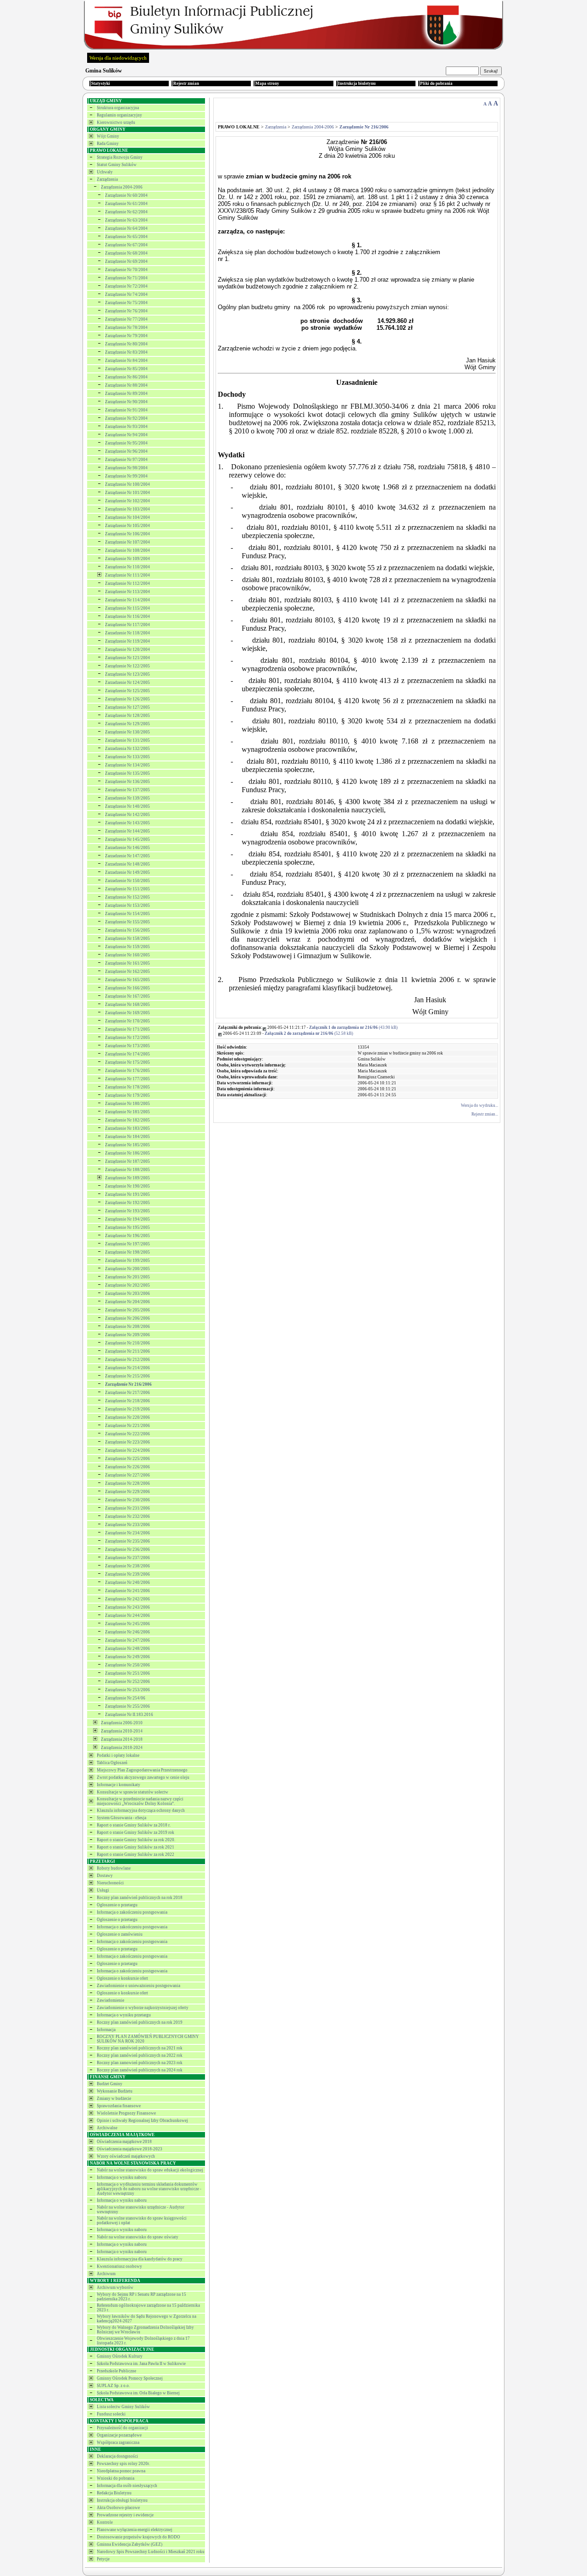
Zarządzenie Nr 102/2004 (127, 501)
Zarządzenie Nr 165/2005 (127, 980)
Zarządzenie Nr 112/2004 (127, 583)
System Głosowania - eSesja (122, 1818)
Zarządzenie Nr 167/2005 (127, 996)
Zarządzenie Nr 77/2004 (126, 319)
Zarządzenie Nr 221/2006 (127, 1426)
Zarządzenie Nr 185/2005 (127, 1145)
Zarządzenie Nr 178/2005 (127, 1087)
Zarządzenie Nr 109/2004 (127, 559)
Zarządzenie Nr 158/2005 (127, 938)
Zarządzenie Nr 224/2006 (127, 1450)
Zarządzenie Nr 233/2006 (127, 1525)
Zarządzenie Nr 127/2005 (127, 707)
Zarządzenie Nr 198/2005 (127, 1252)
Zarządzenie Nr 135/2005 (127, 773)
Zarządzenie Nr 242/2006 (127, 1599)
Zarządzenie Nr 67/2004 (126, 245)
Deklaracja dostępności (117, 2456)
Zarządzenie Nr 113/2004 (127, 592)
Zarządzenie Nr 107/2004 (127, 542)
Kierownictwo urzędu (116, 122)
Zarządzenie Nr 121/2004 (127, 658)
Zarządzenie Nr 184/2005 (127, 1137)
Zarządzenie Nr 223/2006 (127, 1442)
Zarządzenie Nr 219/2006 (127, 1409)
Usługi (103, 1890)
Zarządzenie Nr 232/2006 (127, 1516)
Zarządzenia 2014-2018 (122, 1739)
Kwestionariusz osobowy (119, 2266)
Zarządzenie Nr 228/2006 (127, 1483)
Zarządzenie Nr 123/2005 (127, 674)
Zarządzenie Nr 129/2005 (127, 724)
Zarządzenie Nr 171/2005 (127, 1029)
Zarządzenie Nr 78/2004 (126, 328)
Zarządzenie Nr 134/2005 (127, 765)
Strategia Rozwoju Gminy (120, 157)
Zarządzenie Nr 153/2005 (127, 905)
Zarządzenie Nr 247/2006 (127, 1640)
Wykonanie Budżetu (115, 2091)
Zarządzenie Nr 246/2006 (127, 1632)
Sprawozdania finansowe (119, 2106)
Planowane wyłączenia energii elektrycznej (135, 2530)
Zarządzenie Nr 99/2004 (126, 476)
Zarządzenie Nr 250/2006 (127, 1665)
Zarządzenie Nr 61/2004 (126, 204)
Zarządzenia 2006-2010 (122, 1723)
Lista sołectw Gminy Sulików (123, 2407)
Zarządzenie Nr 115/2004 (127, 608)
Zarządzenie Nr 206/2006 (127, 1318)
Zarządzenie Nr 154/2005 (127, 914)
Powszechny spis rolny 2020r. (123, 2464)
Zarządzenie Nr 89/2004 (126, 394)
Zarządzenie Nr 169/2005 (127, 1013)
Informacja (106, 2030)
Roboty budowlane (114, 1868)
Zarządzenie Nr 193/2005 (127, 1211)
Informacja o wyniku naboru (122, 2177)
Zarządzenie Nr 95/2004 (126, 443)
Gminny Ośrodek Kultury (120, 2356)
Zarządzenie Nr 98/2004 (126, 468)
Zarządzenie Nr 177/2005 (127, 1079)
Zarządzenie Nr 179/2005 (127, 1095)
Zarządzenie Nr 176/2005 (127, 1071)
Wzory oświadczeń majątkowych (126, 2156)
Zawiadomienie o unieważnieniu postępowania (138, 1986)
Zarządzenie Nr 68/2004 (126, 253)
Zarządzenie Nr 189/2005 (127, 1178)
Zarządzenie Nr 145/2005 (127, 839)
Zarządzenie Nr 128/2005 (127, 716)
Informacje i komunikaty (119, 1785)
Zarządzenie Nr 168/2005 (127, 1005)
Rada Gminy (108, 144)
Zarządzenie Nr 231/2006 (127, 1508)
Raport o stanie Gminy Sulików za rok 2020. (136, 1840)
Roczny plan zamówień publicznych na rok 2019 (140, 2022)
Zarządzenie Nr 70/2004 (126, 270)
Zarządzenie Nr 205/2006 (127, 1310)
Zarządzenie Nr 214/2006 (127, 1368)
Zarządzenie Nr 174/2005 (127, 1054)
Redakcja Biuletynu (114, 2493)
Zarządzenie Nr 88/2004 (126, 385)
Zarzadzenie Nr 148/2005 (127, 864)
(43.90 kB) (353, 1027)
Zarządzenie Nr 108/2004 (127, 550)
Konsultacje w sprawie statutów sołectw (133, 1792)
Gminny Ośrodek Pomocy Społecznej (130, 2378)
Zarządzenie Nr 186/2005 (127, 1153)
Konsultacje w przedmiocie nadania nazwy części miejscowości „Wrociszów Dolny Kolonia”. (140, 1801)
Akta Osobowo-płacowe (118, 2508)
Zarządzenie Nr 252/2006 (127, 1682)
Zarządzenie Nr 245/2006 (127, 1624)
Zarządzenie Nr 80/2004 (126, 344)
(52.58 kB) (309, 1033)
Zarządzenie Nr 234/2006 (127, 1533)
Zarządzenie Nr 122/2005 (127, 666)
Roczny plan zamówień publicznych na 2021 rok (140, 2048)
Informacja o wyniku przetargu (124, 2015)
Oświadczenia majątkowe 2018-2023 (130, 2149)
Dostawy (105, 1876)
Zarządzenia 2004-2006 (122, 187)
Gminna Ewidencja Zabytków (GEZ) (130, 2544)
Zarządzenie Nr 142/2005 (127, 815)
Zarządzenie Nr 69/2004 (126, 261)
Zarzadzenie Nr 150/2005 (127, 881)
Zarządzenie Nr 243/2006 (127, 1607)
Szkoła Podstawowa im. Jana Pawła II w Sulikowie (141, 2364)
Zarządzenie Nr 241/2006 (127, 1591)
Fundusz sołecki (111, 2414)
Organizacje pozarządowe (119, 2435)
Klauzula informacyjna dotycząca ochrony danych (141, 1810)
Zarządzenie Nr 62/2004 (126, 212)
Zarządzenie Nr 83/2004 (126, 352)
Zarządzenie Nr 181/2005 (127, 1112)
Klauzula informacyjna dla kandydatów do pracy (140, 2259)
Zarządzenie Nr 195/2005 (127, 1227)
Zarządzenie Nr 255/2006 (127, 1706)
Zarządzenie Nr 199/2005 (127, 1260)
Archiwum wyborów (115, 2287)
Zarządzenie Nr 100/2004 (127, 484)
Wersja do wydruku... (479, 1105)
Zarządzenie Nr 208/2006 (127, 1327)
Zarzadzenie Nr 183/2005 (127, 1128)
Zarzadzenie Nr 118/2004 (127, 633)
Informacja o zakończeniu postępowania (132, 1912)
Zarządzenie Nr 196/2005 (127, 1236)
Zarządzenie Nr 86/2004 (126, 377)
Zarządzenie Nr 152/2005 (127, 897)
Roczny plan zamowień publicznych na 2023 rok (140, 2063)
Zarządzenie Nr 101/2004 (127, 493)
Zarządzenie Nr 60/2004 (126, 195)
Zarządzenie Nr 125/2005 (127, 691)
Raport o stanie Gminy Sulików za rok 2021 (136, 1847)
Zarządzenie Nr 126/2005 (127, 699)
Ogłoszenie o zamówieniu (120, 1934)
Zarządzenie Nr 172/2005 (127, 1038)
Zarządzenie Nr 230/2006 (127, 1500)
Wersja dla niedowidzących (118, 58)
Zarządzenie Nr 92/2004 (126, 418)
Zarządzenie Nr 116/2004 (127, 616)
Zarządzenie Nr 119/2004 (127, 641)
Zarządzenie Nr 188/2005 (127, 1170)
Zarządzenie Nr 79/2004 (126, 336)
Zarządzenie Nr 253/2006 (127, 1690)
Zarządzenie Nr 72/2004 (126, 286)
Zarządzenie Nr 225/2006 (127, 1459)
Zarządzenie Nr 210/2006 (127, 1343)
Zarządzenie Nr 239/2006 (127, 1574)
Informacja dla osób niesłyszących (127, 2486)
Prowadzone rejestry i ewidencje (125, 2515)
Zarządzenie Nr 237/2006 (127, 1558)
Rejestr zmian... (485, 1114)
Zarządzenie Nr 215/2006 (127, 1376)
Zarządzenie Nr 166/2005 (127, 988)
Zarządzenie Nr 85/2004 (126, 369)
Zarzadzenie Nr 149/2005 (127, 872)
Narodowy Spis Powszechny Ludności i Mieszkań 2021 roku (151, 2552)
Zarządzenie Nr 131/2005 (127, 740)
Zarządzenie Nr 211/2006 (127, 1351)
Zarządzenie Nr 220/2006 (127, 1417)
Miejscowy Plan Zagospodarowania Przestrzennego (142, 1770)
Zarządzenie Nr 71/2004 (126, 278)
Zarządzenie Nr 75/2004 (126, 303)
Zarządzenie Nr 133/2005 (127, 757)
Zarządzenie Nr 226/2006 (127, 1467)
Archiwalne (107, 2128)
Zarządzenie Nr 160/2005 (127, 955)
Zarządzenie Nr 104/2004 (127, 517)
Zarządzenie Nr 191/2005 (127, 1194)
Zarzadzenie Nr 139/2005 (127, 798)
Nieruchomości (110, 1883)
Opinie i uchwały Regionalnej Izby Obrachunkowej (142, 2121)
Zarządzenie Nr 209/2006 (127, 1335)
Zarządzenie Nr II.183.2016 (129, 1715)
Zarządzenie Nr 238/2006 (127, 1566)
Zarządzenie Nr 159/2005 (127, 947)
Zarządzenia (107, 179)
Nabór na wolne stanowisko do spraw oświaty (138, 2237)
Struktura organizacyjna (118, 108)
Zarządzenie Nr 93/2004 (126, 427)
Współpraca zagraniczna (118, 2443)
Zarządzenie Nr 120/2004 (127, 650)
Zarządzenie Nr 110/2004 (127, 567)
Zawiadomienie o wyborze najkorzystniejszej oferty (143, 2008)
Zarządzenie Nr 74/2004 (126, 294)
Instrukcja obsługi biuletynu (122, 2500)
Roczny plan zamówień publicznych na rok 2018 (140, 1898)
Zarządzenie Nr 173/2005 (127, 1046)
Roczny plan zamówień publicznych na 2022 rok (140, 2055)
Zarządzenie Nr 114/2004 (127, 600)
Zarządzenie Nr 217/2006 (127, 1393)
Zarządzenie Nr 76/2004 (126, 311)
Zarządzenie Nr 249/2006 (127, 1657)
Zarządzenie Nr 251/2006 (127, 1673)
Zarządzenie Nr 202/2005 (127, 1285)
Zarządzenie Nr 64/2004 (126, 228)
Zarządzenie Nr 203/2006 (127, 1294)
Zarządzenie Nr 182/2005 (127, 1120)
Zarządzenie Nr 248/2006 (127, 1649)
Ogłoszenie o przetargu (117, 1905)
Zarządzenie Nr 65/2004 (126, 237)
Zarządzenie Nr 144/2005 (127, 831)
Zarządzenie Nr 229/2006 (127, 1492)
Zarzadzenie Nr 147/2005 (127, 856)
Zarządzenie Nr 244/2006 (127, 1616)
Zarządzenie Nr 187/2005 (127, 1161)
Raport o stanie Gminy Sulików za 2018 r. (134, 1825)
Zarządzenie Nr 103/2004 (127, 509)
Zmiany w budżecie (114, 2099)
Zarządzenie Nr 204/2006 (127, 1302)
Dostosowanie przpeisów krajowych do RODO (138, 2537)
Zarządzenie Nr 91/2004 (126, 410)
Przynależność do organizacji (122, 2428)
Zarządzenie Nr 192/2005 (127, 1203)
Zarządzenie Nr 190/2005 (127, 1186)
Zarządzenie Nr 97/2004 (126, 460)
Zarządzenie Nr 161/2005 (127, 963)
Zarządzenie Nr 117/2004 (127, 625)
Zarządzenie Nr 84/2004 (126, 361)
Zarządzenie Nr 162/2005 (127, 972)
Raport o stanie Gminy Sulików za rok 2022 (136, 1854)
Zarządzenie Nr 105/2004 (127, 526)
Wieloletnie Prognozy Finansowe (126, 2113)
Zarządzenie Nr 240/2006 (127, 1582)
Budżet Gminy (110, 2084)
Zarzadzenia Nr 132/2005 (127, 749)
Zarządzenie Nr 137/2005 (127, 790)
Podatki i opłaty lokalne (118, 1755)
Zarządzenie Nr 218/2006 (127, 1401)
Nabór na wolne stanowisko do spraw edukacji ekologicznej (150, 2170)
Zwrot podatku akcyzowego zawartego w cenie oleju (143, 1777)
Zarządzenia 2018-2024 (122, 1748)
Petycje (103, 2559)
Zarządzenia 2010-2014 (122, 1731)
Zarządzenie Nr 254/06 (125, 1698)
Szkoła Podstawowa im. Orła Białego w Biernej (138, 2393)
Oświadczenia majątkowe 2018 (124, 2142)
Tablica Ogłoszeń (112, 1763)
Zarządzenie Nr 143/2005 (127, 823)
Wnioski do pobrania (116, 2478)
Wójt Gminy (108, 136)
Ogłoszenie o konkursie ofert (122, 1978)
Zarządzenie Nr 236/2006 (127, 1549)
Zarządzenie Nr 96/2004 (126, 451)
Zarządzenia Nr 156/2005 (127, 930)
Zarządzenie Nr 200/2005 (127, 1269)
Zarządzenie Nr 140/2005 (127, 806)
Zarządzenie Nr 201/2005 (127, 1277)
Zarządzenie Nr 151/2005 (127, 889)
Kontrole (105, 2522)
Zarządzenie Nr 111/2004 (127, 575)
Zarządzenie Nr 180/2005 (127, 1104)
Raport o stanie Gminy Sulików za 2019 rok (136, 1832)
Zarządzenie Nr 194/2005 (127, 1219)
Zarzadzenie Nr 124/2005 (127, 683)
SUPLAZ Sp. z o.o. (113, 2386)
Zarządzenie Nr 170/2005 (127, 1021)
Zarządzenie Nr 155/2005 (127, 922)
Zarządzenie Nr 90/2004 (126, 402)
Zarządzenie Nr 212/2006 (127, 1360)
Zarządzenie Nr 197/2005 (127, 1244)
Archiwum (106, 2274)
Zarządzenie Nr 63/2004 (126, 220)
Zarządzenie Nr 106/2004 (127, 534)
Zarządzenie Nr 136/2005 (127, 782)
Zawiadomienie (111, 2000)
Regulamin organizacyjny (119, 115)
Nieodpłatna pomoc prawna (121, 2471)
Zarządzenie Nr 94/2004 (126, 435)
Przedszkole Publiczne (116, 2371)
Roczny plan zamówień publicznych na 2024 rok (140, 2070)
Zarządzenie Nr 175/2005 (127, 1062)
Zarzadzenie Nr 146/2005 (127, 848)
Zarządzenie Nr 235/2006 (127, 1541)
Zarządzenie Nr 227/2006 (127, 1475)
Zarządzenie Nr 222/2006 (127, 1434)
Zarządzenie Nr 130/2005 (127, 732)
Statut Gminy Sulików (117, 165)
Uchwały (105, 172)
